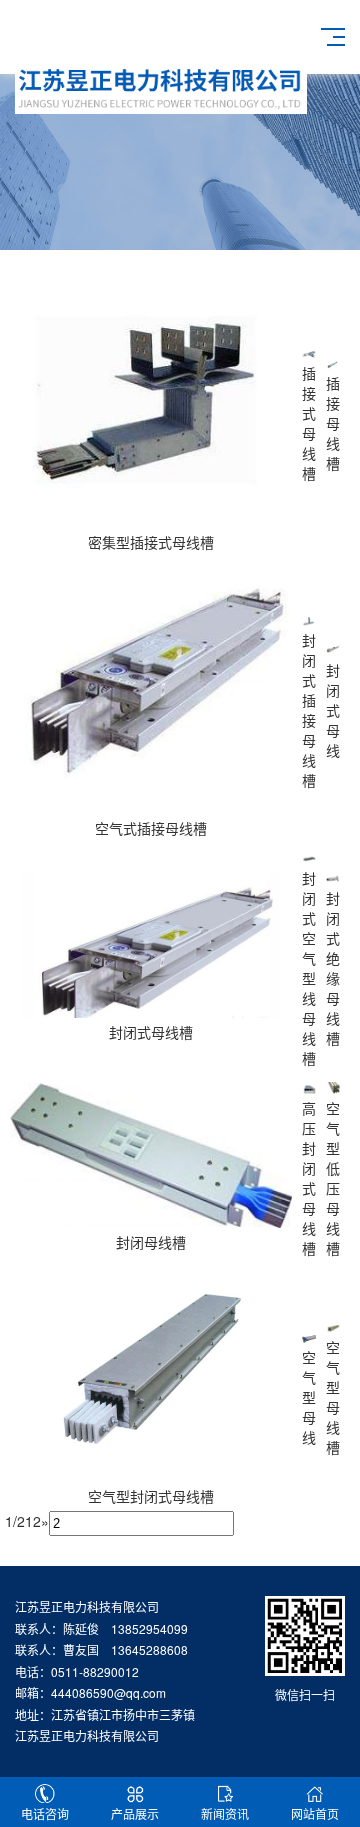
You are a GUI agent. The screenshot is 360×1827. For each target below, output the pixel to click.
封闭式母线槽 (151, 1032)
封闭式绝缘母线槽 (333, 968)
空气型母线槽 (333, 1397)
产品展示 (135, 1813)
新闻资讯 (225, 1813)
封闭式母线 (333, 710)
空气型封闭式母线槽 (151, 1496)
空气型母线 (309, 1397)
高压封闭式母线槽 (309, 1178)
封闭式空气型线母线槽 (309, 968)
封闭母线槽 (151, 1242)
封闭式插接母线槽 (309, 710)
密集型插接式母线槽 (151, 542)
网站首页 (315, 1813)
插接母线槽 (333, 423)
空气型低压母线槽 (333, 1178)
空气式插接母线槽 (151, 828)
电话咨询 (45, 1813)
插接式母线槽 (309, 423)
